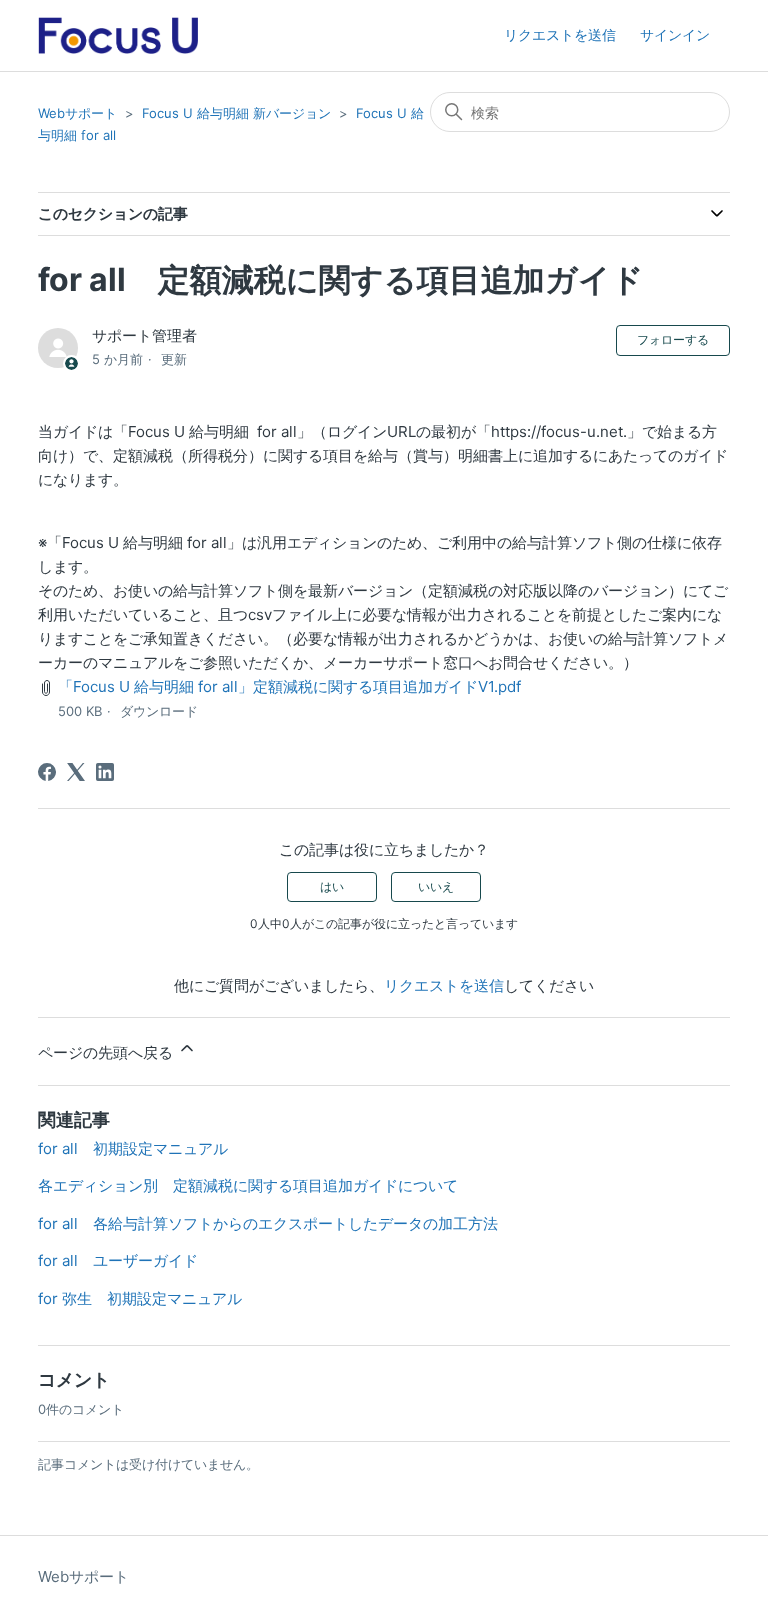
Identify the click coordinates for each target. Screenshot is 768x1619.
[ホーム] (117, 35)
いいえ (436, 886)
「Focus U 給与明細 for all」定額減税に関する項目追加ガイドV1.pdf (289, 686)
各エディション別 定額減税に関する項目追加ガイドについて (248, 1185)
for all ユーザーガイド (118, 1260)
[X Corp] (76, 772)
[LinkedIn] (105, 772)
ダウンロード (159, 711)
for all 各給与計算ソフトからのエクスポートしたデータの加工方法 (268, 1223)
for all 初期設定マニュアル (133, 1148)
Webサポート (77, 113)
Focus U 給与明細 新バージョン (236, 113)
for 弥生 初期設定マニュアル (140, 1298)
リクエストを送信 (560, 34)
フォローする (673, 339)
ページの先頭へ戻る (107, 1052)
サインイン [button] (675, 34)
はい (332, 886)
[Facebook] (47, 772)
